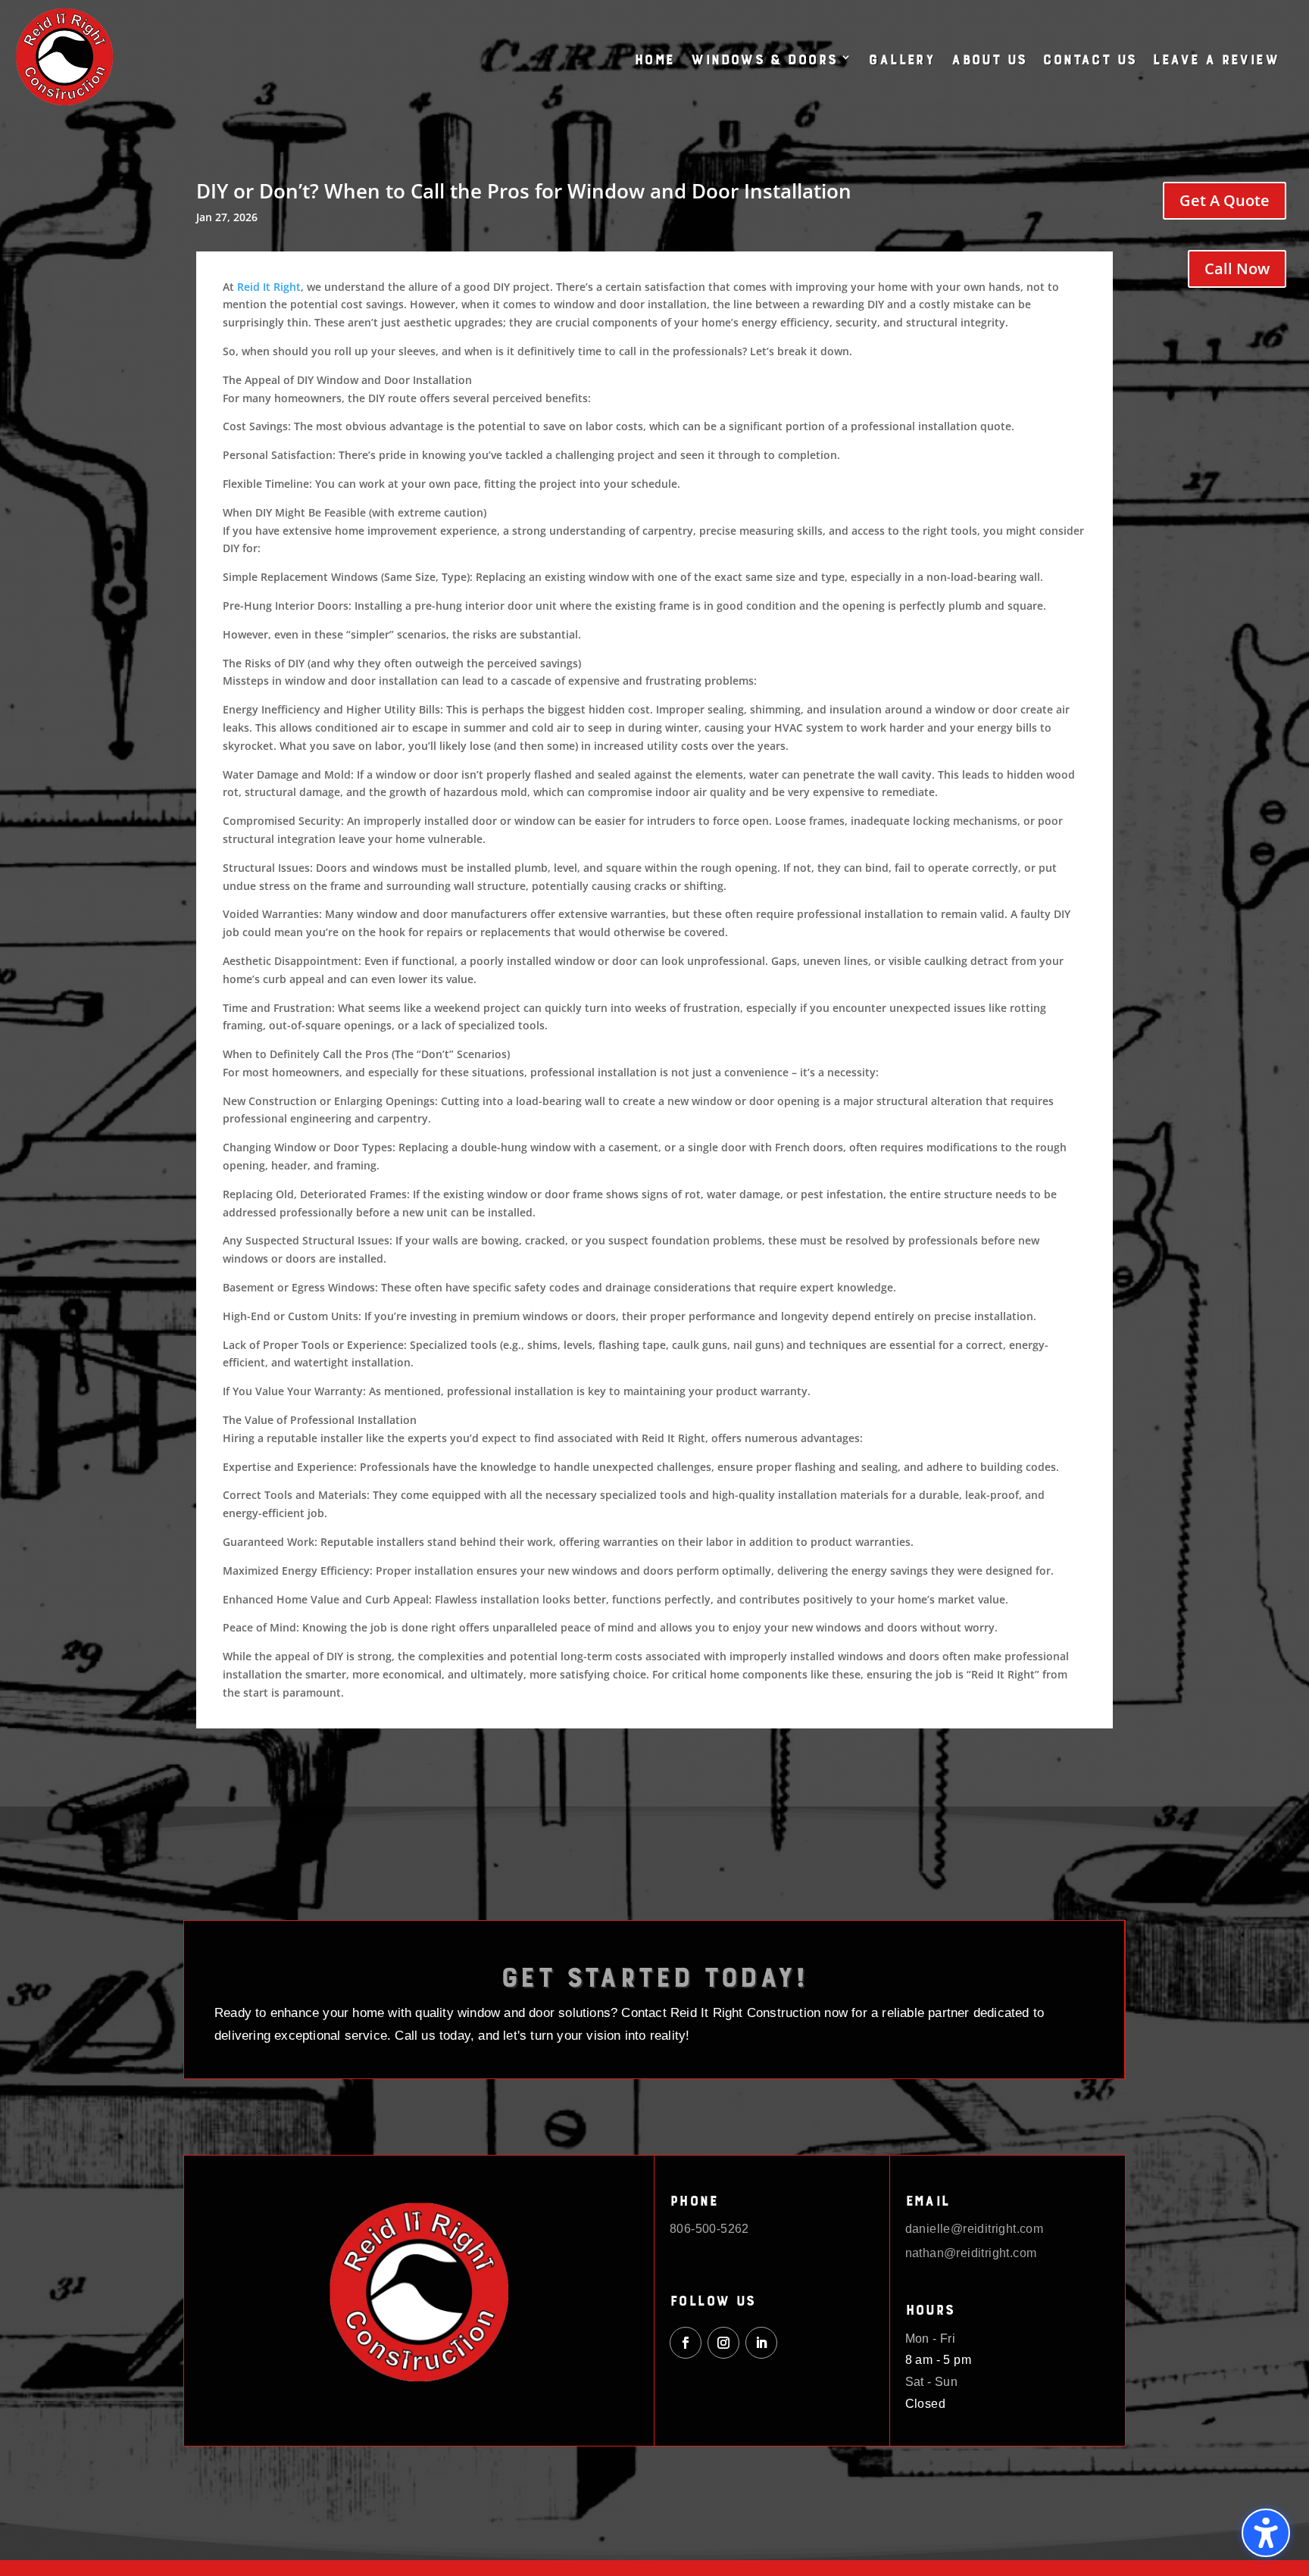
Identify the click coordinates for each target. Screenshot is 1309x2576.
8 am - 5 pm (938, 2360)
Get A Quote (1225, 200)
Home (654, 57)
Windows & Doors (763, 57)
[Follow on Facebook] (686, 2343)
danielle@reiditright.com (975, 2229)
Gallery (901, 57)
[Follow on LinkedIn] (761, 2343)
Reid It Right (269, 287)
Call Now (1237, 269)
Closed (925, 2404)
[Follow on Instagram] (723, 2343)
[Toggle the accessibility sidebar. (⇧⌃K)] (1266, 2533)
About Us (988, 57)
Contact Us (1089, 57)
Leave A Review (1215, 57)
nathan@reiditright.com (971, 2253)
